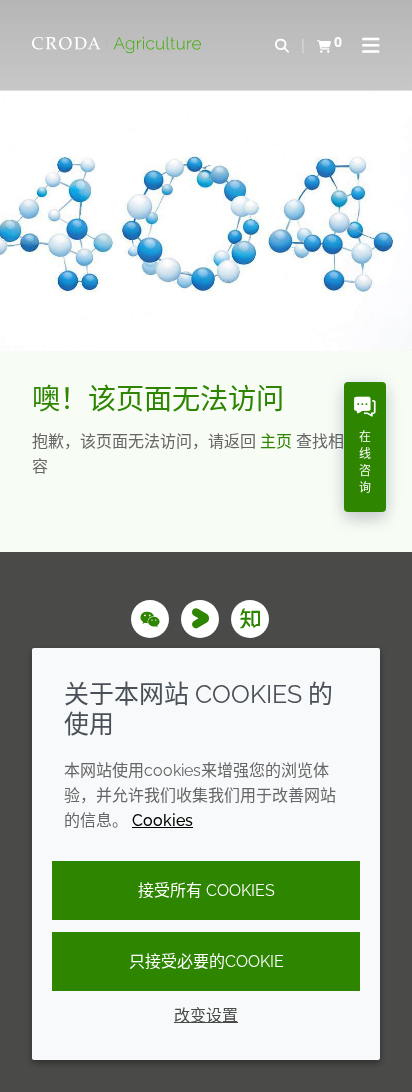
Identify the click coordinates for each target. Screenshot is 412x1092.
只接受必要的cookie (206, 961)
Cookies (162, 820)
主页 (278, 441)
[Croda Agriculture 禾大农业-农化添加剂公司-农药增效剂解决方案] (119, 45)
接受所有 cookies (206, 890)
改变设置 (206, 1015)
